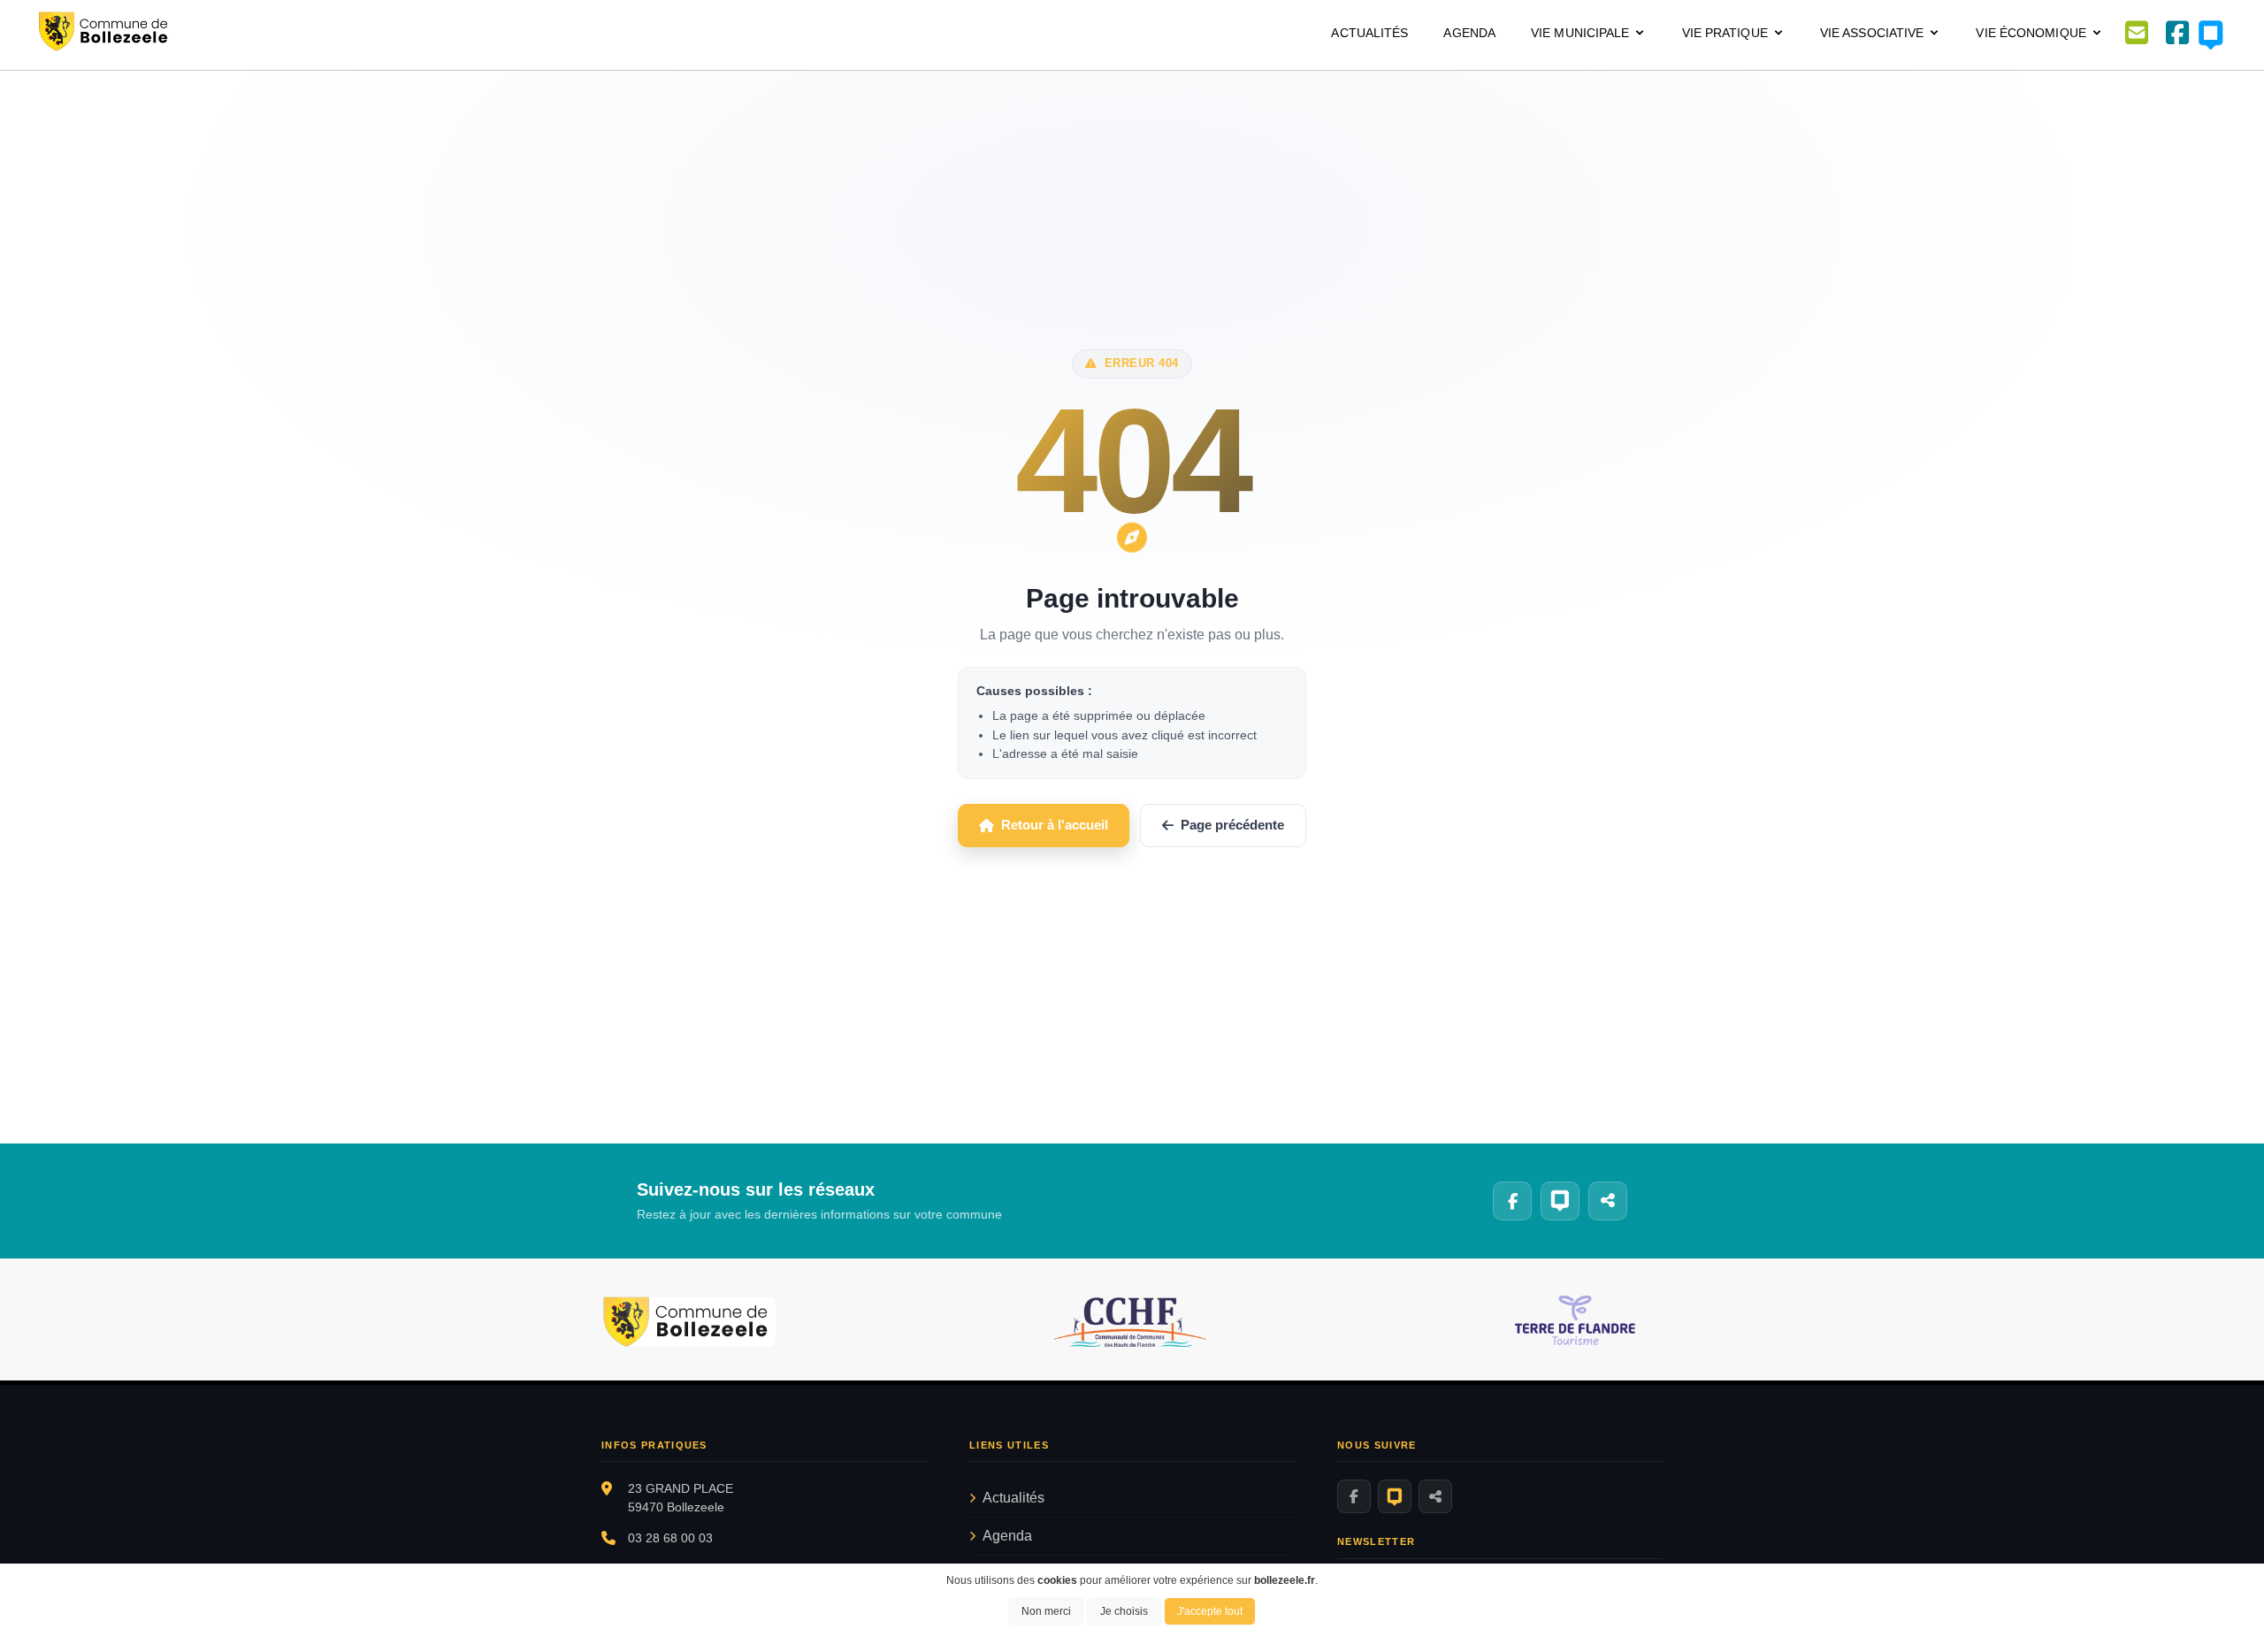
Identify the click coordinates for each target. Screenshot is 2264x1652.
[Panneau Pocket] (1395, 1496)
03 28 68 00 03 (670, 1538)
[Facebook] (1354, 1496)
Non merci (1046, 1611)
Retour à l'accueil (1055, 825)
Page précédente (1232, 825)
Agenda (1469, 33)
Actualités (1369, 33)
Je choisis (1124, 1611)
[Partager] (1435, 1496)
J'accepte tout (1210, 1611)
